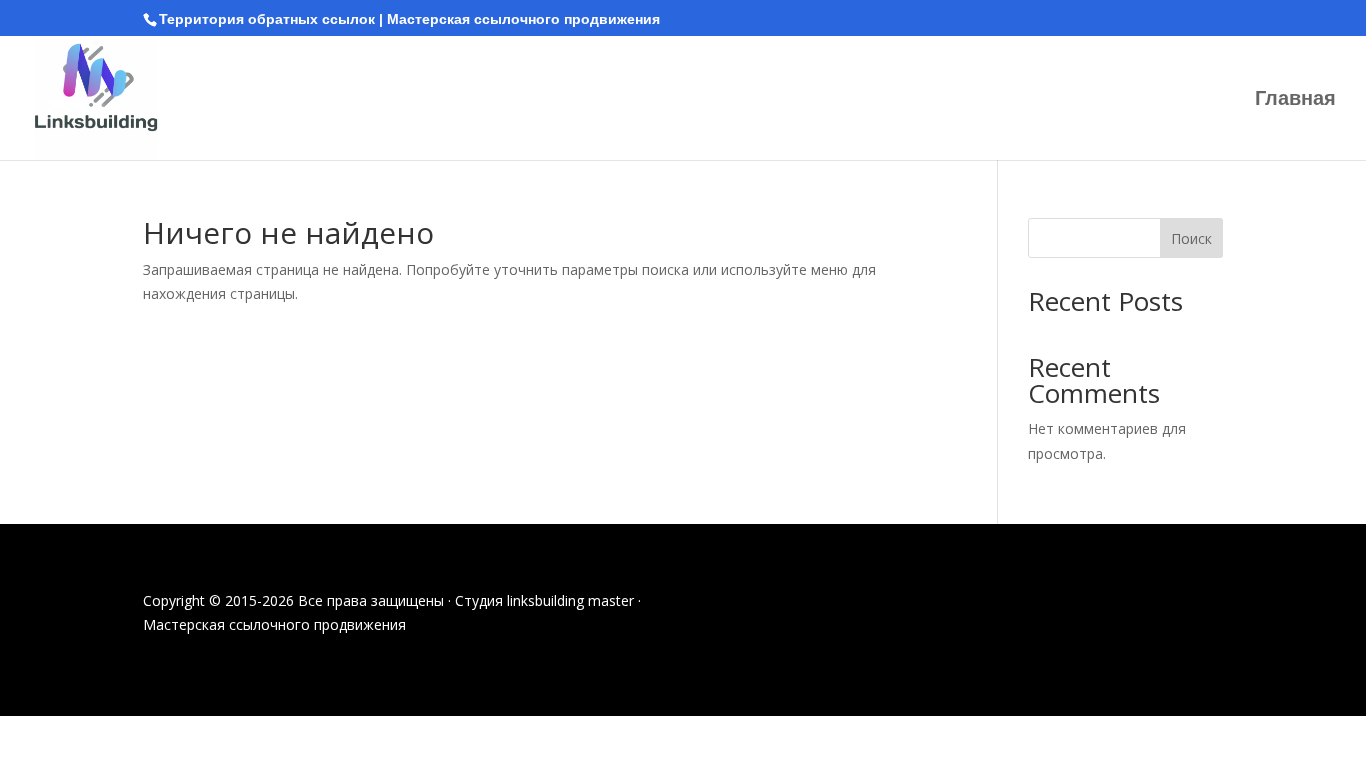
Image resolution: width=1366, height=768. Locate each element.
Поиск (1191, 238)
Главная (1295, 100)
